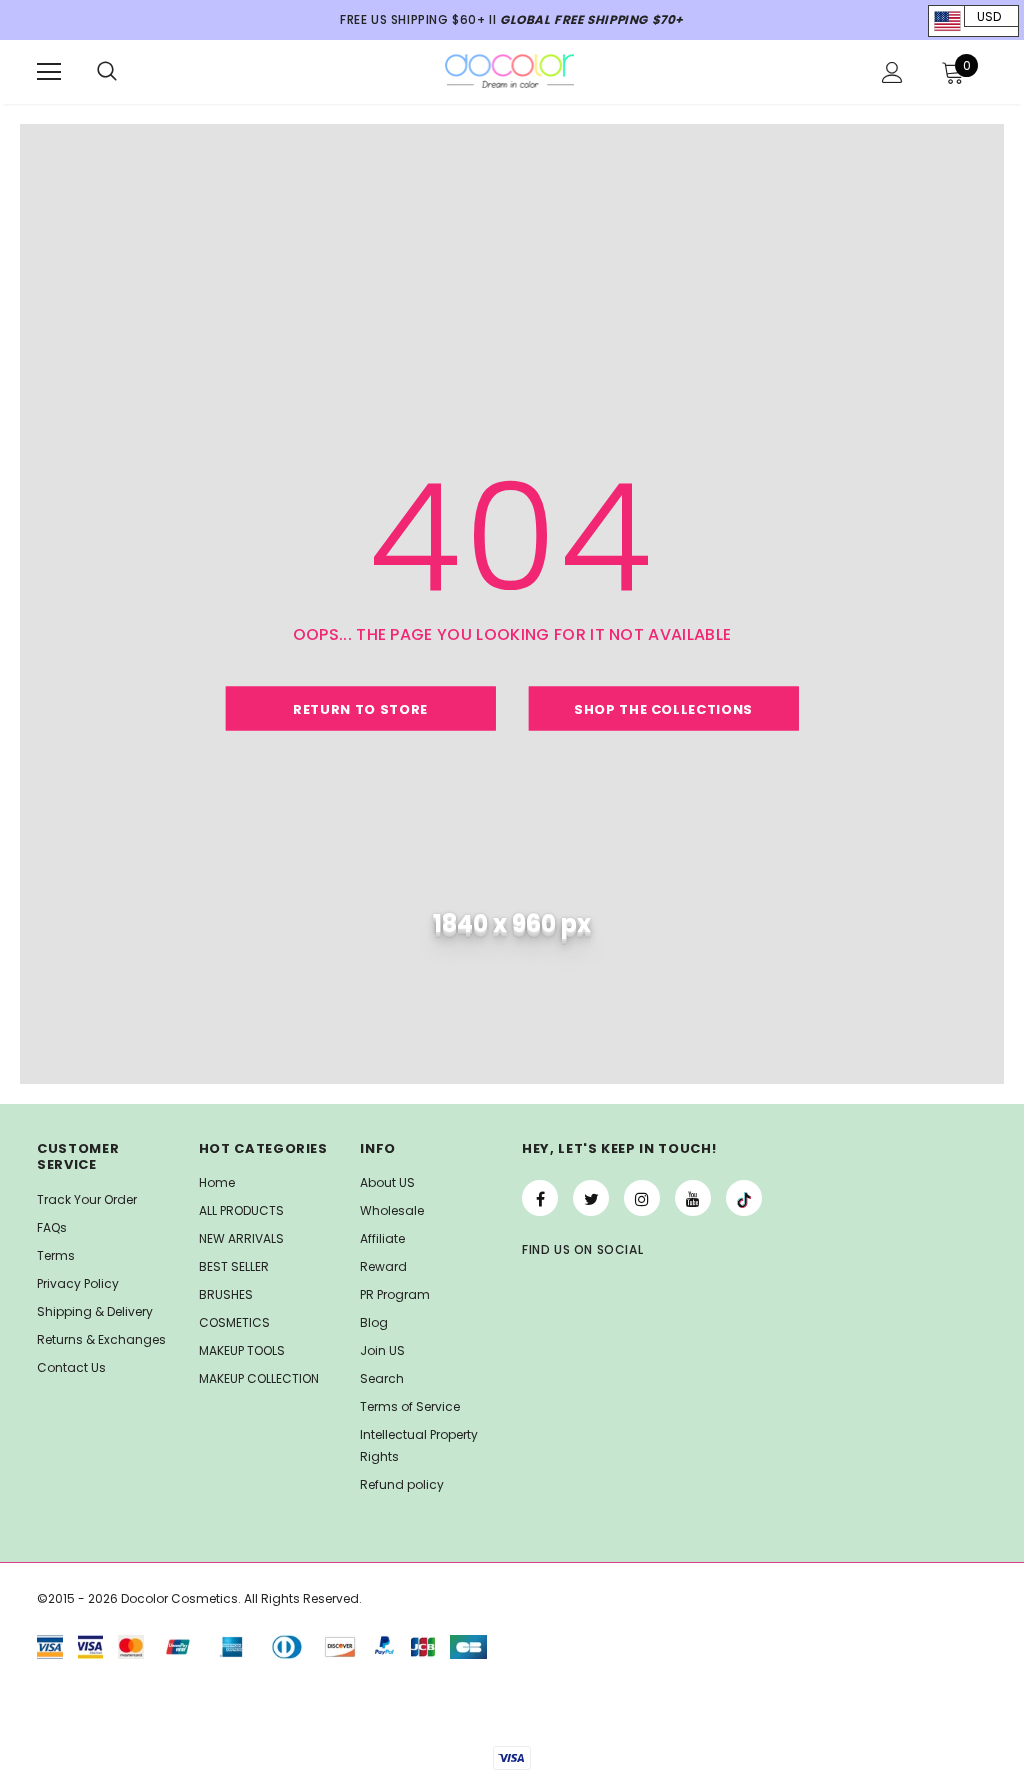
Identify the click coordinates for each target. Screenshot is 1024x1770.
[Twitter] (591, 1198)
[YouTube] (693, 1198)
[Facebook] (540, 1198)
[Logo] (510, 71)
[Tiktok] (744, 1198)
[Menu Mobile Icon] (49, 72)
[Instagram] (642, 1198)
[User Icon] (892, 72)
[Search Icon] (107, 72)
